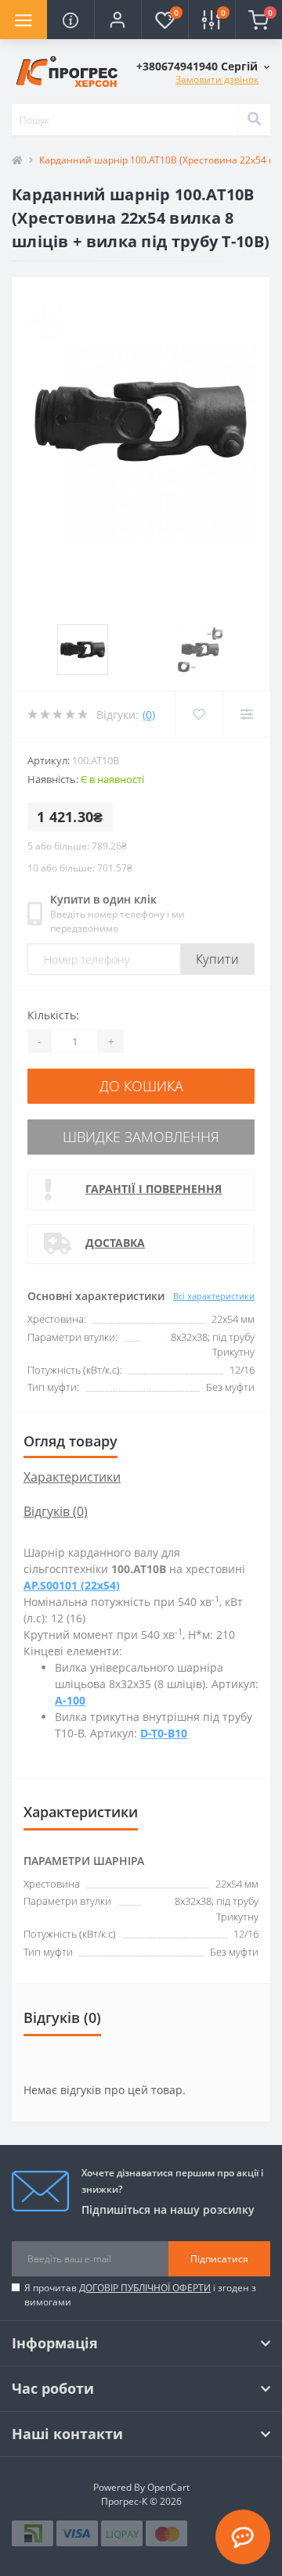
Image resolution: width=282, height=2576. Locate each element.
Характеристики (72, 1477)
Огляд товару (70, 1441)
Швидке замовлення (141, 1137)
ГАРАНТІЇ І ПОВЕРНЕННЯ (154, 1189)
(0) (149, 715)
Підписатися (219, 2259)
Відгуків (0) (56, 1511)
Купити (217, 959)
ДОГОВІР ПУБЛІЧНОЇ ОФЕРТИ (145, 2288)
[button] (117, 20)
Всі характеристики (214, 1296)
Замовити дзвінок (217, 79)
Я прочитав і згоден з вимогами (140, 2295)
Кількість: (53, 1015)
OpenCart (168, 2487)
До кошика (141, 1086)
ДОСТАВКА (115, 1243)
